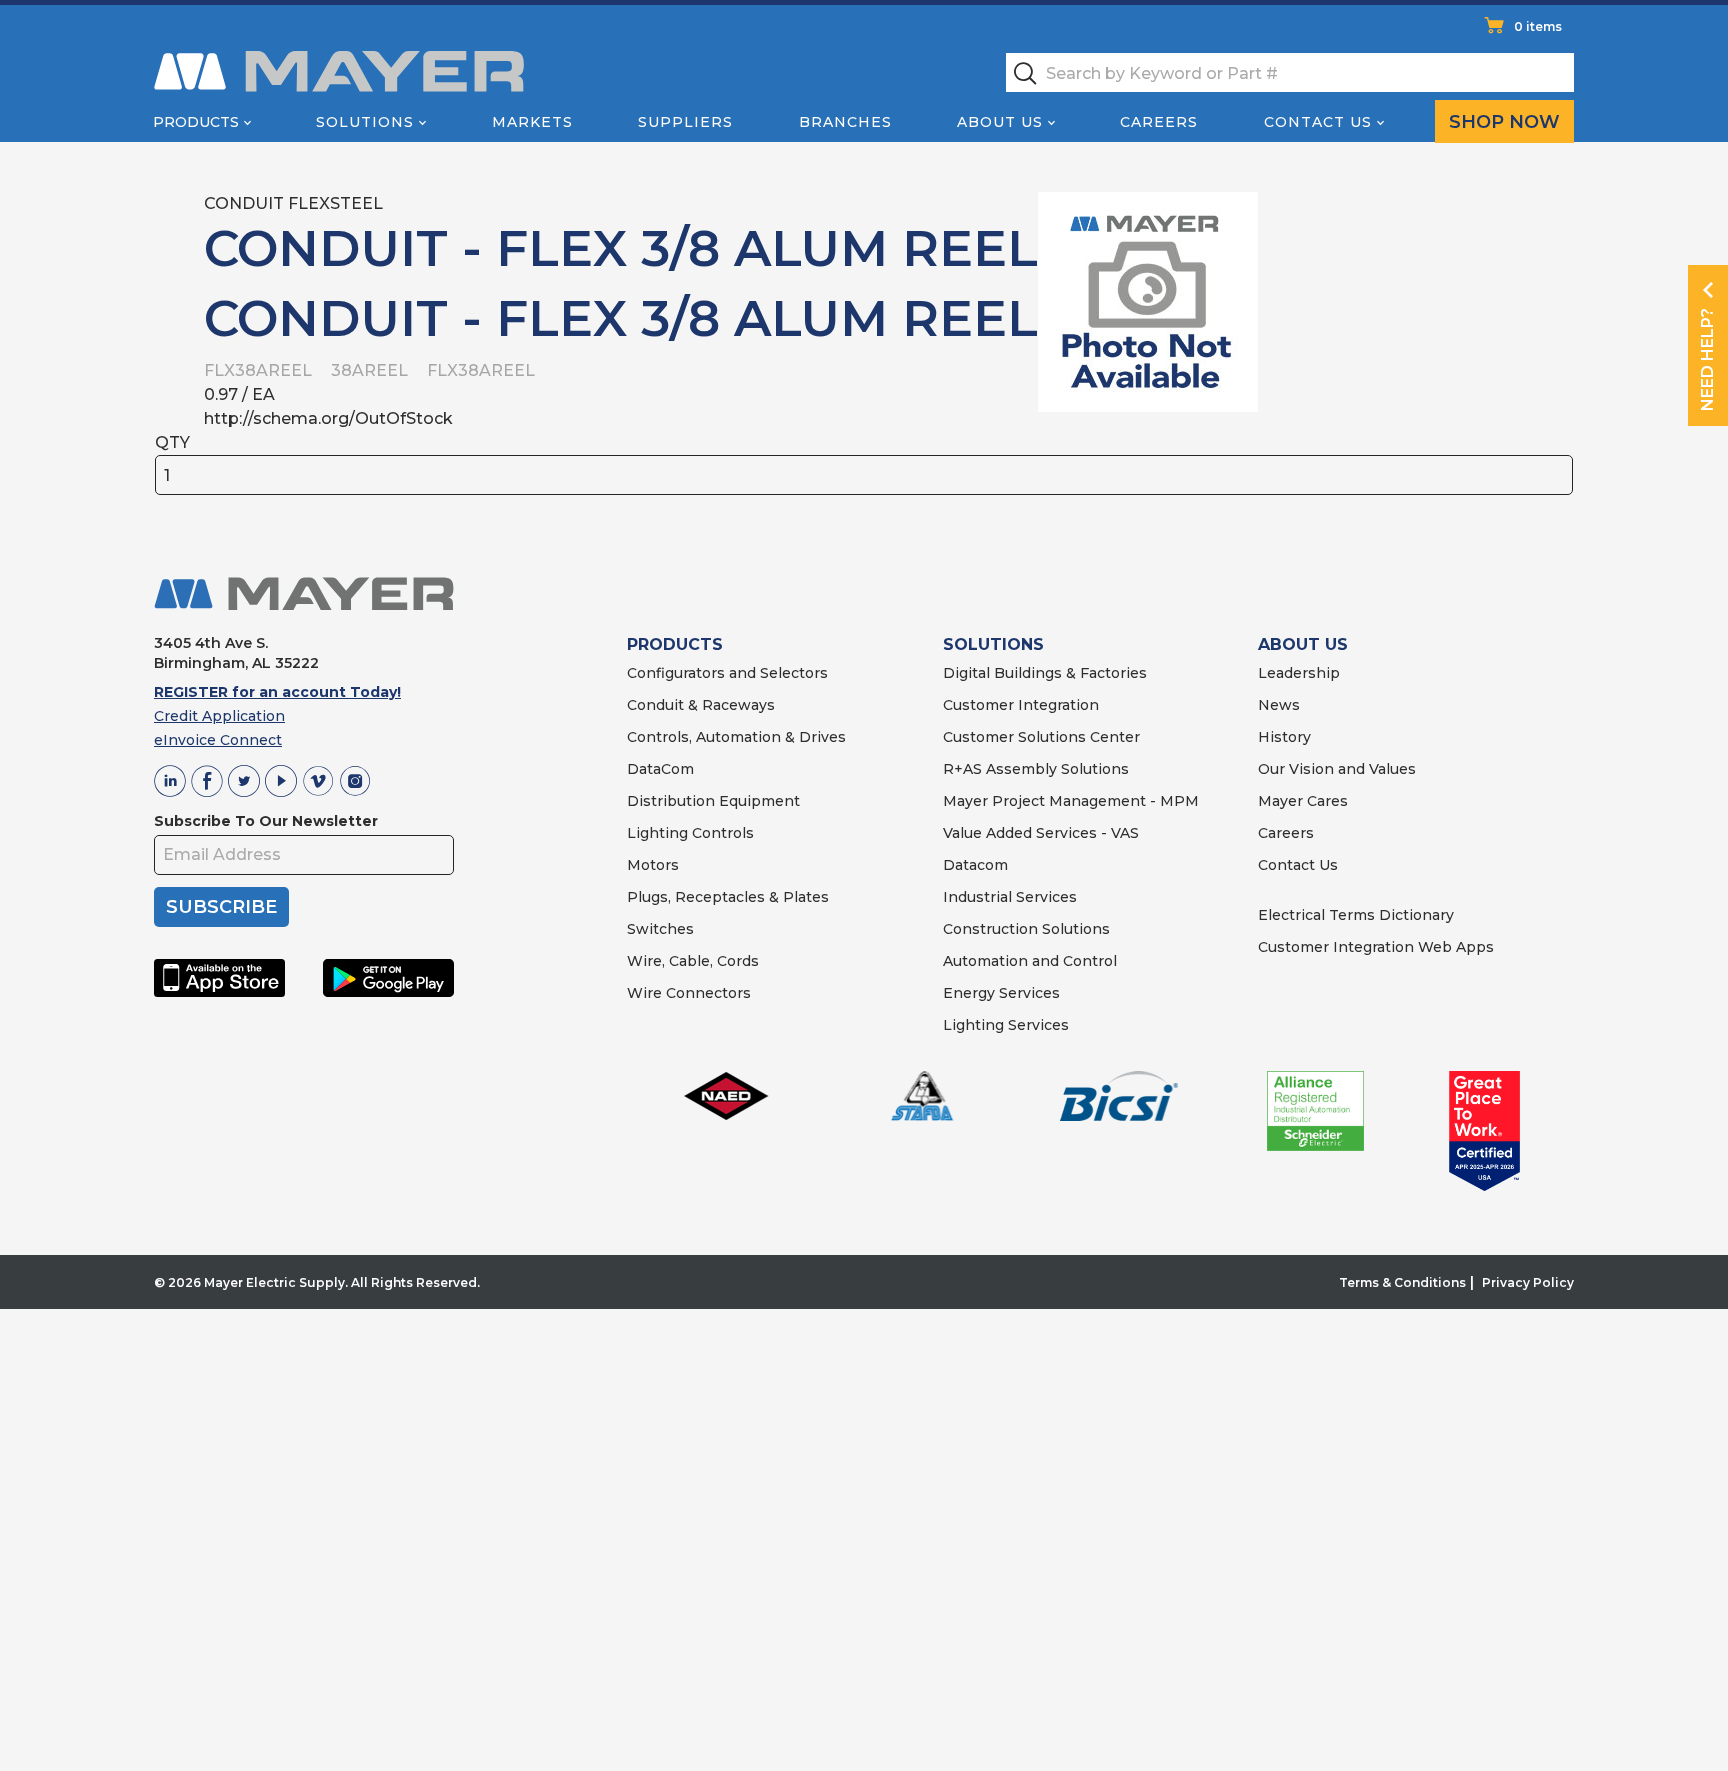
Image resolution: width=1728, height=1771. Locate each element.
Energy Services (1001, 993)
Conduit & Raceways (701, 705)
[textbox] (1290, 72)
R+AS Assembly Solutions (1036, 769)
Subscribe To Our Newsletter (266, 821)
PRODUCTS (675, 644)
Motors (653, 865)
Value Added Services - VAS (1041, 833)
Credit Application (219, 716)
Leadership (1299, 673)
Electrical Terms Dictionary (1356, 915)
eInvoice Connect (218, 740)
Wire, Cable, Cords (693, 961)
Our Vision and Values (1337, 769)
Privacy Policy (1528, 1282)
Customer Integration (1021, 705)
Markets (532, 122)
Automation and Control (1030, 961)
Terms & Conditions (1402, 1282)
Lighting (657, 833)
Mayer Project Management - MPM (1071, 801)
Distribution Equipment (713, 801)
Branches (845, 122)
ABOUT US (1303, 644)
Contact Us (1318, 122)
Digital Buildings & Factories (1045, 673)
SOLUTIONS (993, 644)
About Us (1000, 122)
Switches (660, 929)
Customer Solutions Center (1041, 737)
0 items (1538, 26)
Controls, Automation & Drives (736, 737)
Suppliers (685, 122)
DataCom (660, 769)
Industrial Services (1010, 897)
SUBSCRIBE (221, 907)
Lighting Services (1006, 1025)
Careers (1159, 122)
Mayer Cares (1303, 801)
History (1284, 737)
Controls (721, 833)
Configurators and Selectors (727, 673)
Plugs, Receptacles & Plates (728, 897)
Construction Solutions (1026, 929)
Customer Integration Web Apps (1376, 947)
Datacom (975, 865)
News (1279, 705)
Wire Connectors (689, 993)
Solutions (365, 122)
